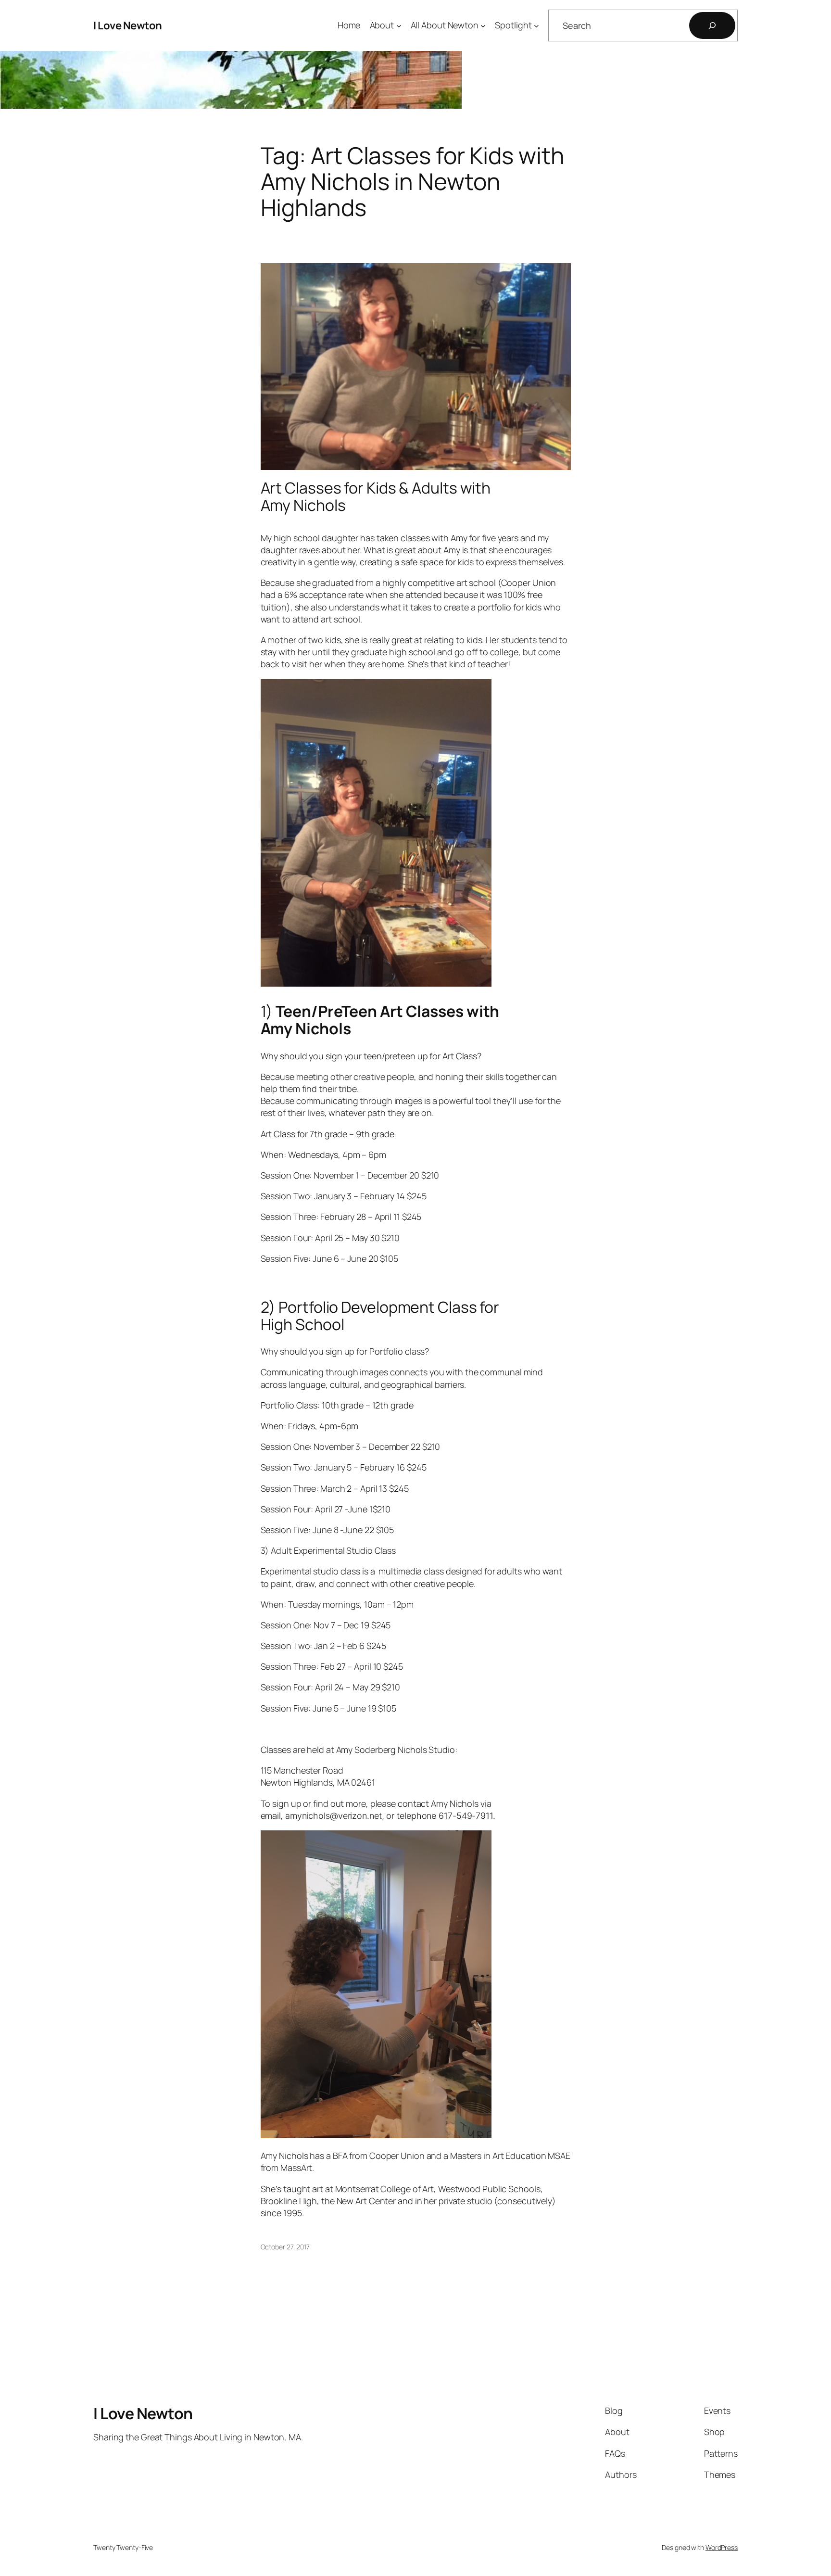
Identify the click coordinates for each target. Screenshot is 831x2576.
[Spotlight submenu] (536, 26)
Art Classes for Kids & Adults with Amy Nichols (376, 496)
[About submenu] (399, 26)
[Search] (712, 25)
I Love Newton (128, 25)
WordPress (722, 2547)
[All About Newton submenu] (483, 26)
